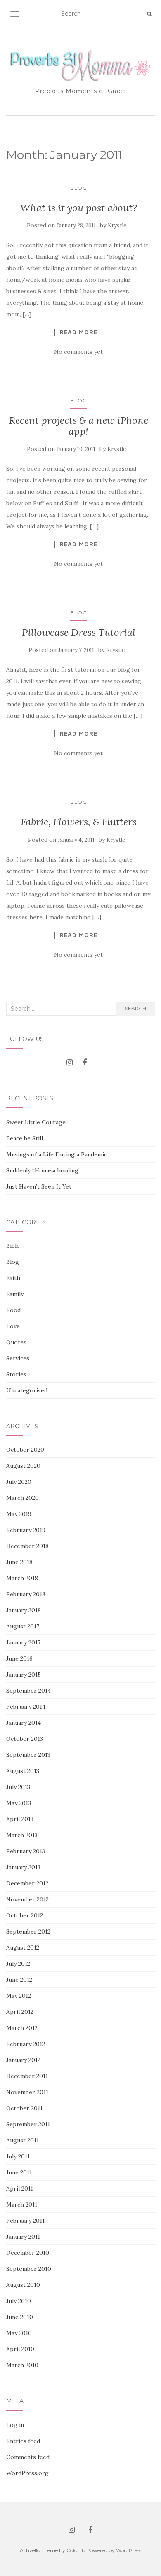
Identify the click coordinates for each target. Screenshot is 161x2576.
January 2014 (24, 1723)
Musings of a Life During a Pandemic (57, 1154)
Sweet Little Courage (36, 1122)
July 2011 (18, 2156)
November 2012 (27, 1899)
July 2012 (18, 1964)
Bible (13, 1246)
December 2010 (28, 2253)
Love (13, 1326)
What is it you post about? (79, 208)
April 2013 (20, 1819)
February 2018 (26, 1594)
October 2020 (25, 1450)
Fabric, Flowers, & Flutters (79, 822)
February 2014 (26, 1707)
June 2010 (20, 2317)
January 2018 (24, 1610)
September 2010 (29, 2269)
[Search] (149, 14)
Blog (79, 188)
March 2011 (22, 2205)
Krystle (117, 225)
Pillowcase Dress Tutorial (79, 632)
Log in (15, 2425)
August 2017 (23, 1626)
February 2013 (26, 1851)
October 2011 (24, 2108)
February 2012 (26, 2044)
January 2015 (24, 1675)
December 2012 (27, 1883)
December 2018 (27, 1546)
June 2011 (19, 2172)
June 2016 (19, 1658)
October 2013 (25, 1739)
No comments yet (78, 352)
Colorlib (76, 2550)
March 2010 (22, 2365)
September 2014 (28, 1691)
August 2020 (23, 1466)
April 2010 (20, 2349)
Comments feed (28, 2457)
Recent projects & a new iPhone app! (79, 426)
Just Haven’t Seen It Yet (39, 1186)
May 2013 (19, 1803)
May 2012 (19, 1996)
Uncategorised (27, 1390)
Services (18, 1358)
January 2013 (23, 1867)
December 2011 (27, 2076)
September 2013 (28, 1755)
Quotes (16, 1342)
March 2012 (22, 2028)
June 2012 (19, 1980)
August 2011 (22, 2140)
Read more (78, 332)
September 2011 (28, 2124)
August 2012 (23, 1948)
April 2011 (20, 2188)
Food (13, 1310)
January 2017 (23, 1642)
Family (15, 1294)
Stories (16, 1374)
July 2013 (18, 1787)
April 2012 (20, 2012)
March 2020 (22, 1498)
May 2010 (19, 2333)
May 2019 (19, 1514)
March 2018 (22, 1578)
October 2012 (25, 1915)
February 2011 (25, 2221)
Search (136, 1008)
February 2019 (26, 1530)
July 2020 (19, 1482)
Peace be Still (25, 1138)
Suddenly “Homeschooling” (44, 1170)
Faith (13, 1278)
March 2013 (22, 1835)
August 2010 (23, 2285)
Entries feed (23, 2441)
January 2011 (23, 2237)
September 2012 (28, 1931)
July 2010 (19, 2301)
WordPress (129, 2550)
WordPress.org (27, 2473)
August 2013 (23, 1771)
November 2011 (27, 2092)
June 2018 (19, 1562)
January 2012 (23, 2060)
